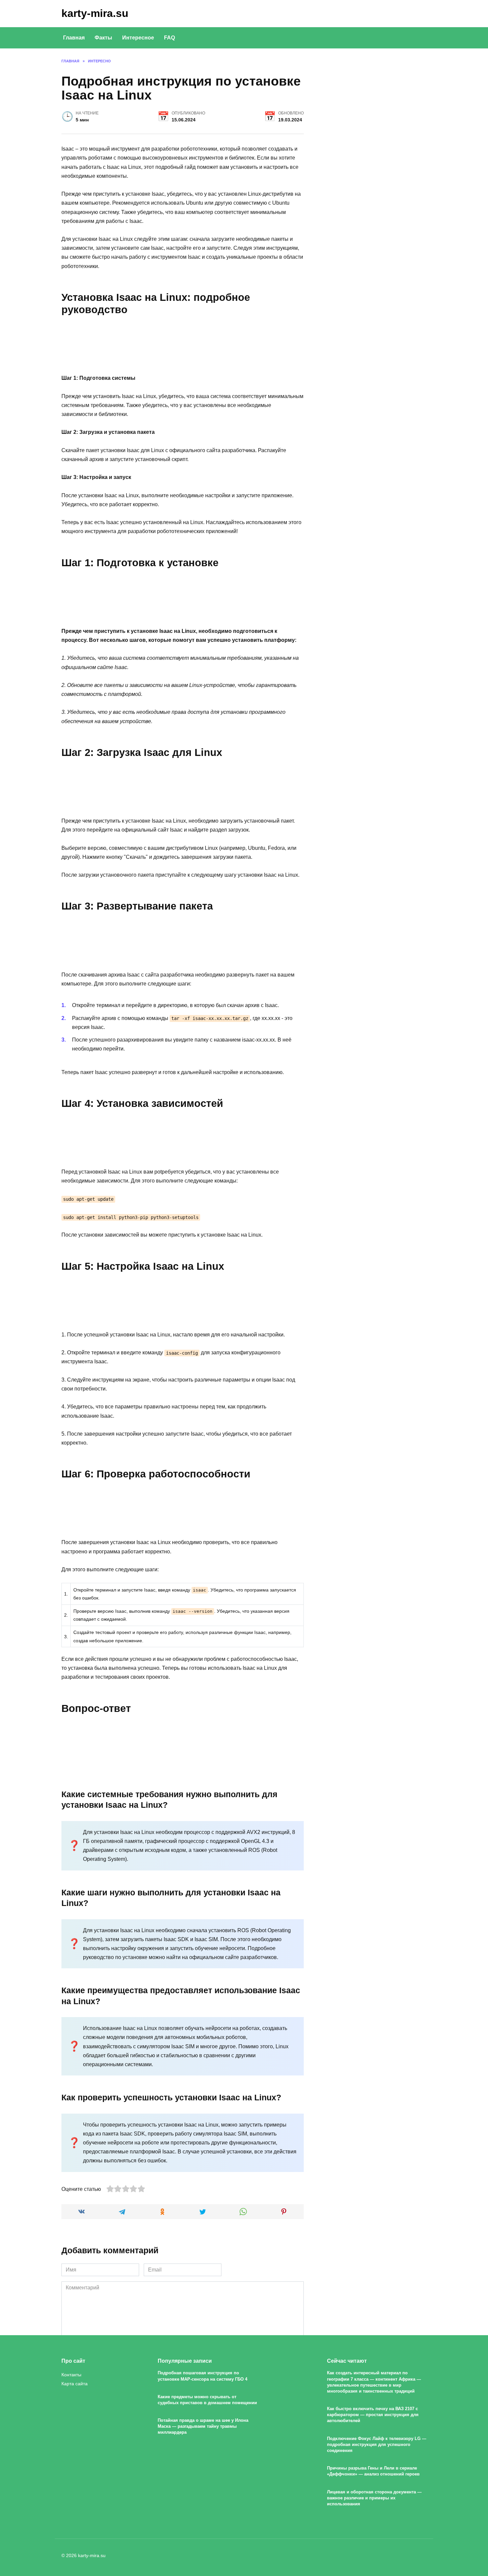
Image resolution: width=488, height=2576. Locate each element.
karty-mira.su (95, 13)
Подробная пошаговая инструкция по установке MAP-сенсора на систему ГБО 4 (203, 2376)
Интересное (138, 38)
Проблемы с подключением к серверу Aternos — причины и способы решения (291, 2462)
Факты (103, 38)
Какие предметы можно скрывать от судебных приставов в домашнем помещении (207, 2400)
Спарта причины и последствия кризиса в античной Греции (197, 2457)
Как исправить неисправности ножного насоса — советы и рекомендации (102, 2462)
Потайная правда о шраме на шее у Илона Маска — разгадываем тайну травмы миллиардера (203, 2427)
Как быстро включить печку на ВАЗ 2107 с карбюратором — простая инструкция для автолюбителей (373, 2415)
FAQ (169, 38)
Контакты (71, 2375)
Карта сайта (75, 2384)
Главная (74, 38)
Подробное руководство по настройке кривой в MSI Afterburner (386, 2462)
